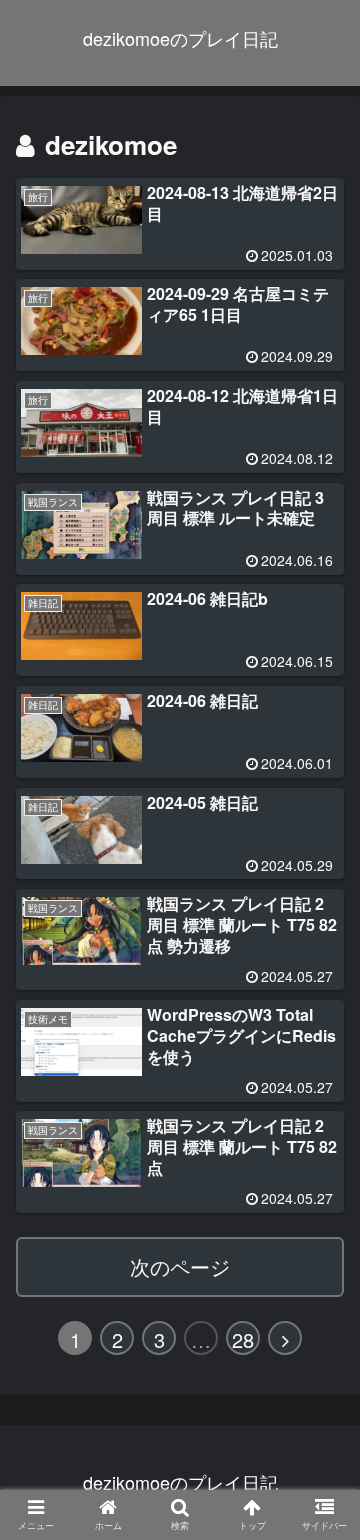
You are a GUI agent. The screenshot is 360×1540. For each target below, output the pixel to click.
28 (243, 1339)
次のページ (180, 1266)
